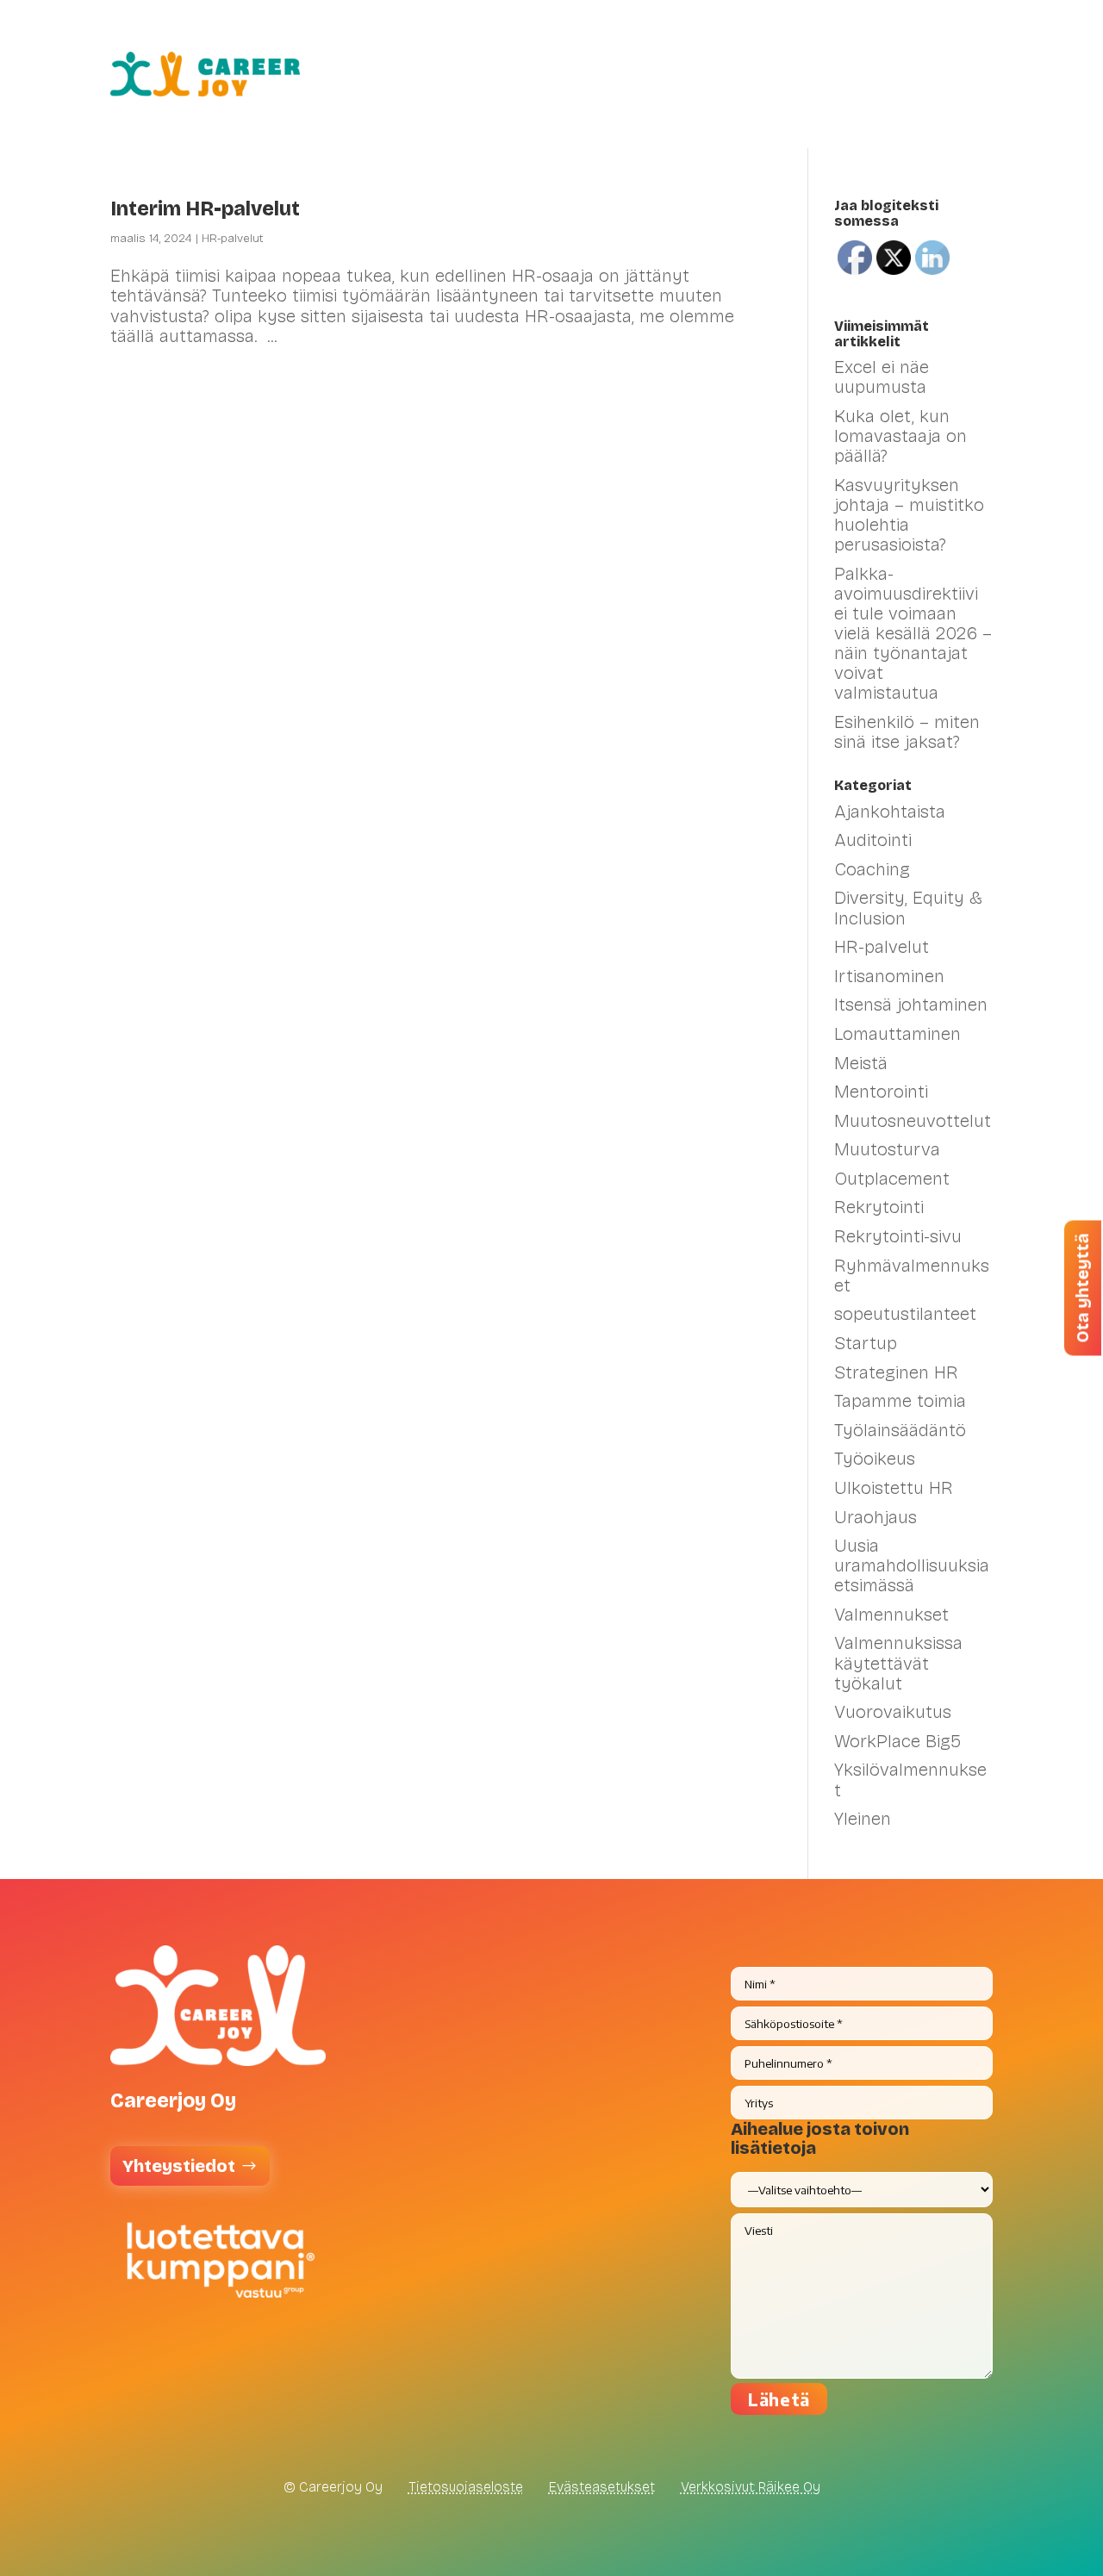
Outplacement (892, 1179)
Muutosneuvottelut (913, 1121)
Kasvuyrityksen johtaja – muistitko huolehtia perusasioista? (909, 515)
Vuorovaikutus (893, 1712)
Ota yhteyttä (1082, 1288)
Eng (978, 107)
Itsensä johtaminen (911, 1005)
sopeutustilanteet (905, 1314)
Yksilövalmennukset (910, 1780)
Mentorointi (881, 1092)
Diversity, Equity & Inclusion (908, 908)
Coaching (872, 869)
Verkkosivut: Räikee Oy (751, 2487)
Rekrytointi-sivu (898, 1236)
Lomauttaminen (897, 1034)
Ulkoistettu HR (894, 1488)
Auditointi (873, 840)
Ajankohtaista (890, 812)
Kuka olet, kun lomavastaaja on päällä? (900, 436)
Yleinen (863, 1819)
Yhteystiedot (179, 2166)
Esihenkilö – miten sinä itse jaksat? (907, 732)
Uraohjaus (876, 1517)
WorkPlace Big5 (897, 1741)
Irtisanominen (889, 976)
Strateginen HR (896, 1372)
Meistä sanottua (870, 41)
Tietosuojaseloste (466, 2487)
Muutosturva (887, 1149)
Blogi (973, 41)
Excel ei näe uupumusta (882, 377)
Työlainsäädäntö (900, 1430)
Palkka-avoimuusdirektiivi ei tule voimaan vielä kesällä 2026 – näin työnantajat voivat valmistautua (913, 634)
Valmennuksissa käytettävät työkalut (898, 1663)
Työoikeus (875, 1459)
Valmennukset (549, 41)
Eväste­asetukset (602, 2487)
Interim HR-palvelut (205, 209)
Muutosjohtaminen (714, 41)
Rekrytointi (879, 1207)
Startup (866, 1343)
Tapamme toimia (900, 1401)
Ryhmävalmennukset (912, 1276)
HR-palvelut (412, 41)
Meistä (900, 107)
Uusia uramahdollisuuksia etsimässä (912, 1565)
